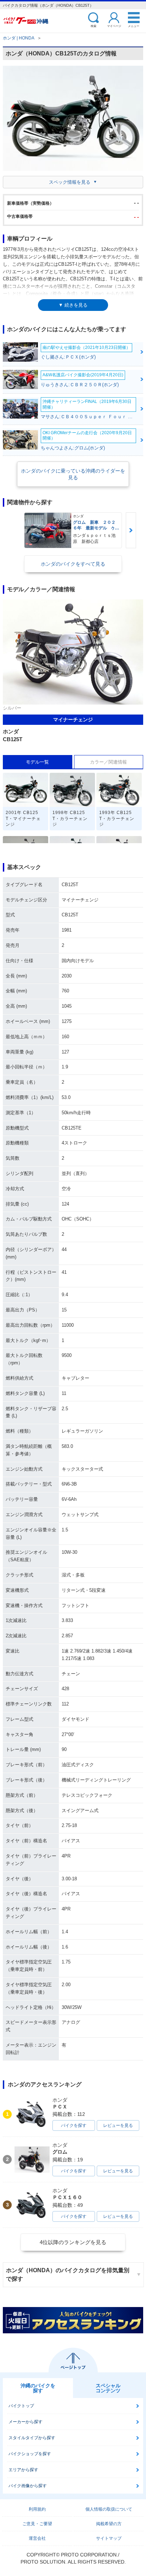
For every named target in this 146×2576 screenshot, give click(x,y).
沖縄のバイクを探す (38, 2388)
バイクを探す (74, 2125)
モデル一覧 (37, 762)
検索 (94, 26)
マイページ (114, 26)
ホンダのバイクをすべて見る (73, 564)
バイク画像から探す (28, 2486)
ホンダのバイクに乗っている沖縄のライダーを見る (73, 474)
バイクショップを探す (30, 2454)
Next (131, 530)
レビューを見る (118, 2125)
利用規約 (37, 2509)
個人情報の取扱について (109, 2509)
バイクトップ (21, 2406)
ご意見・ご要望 (37, 2524)
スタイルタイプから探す (32, 2438)
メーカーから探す (26, 2422)
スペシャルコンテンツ (108, 2388)
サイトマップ (109, 2538)
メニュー (134, 26)
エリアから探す (23, 2470)
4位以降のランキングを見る (73, 2242)
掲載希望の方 (109, 2524)
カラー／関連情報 (108, 762)
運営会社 (37, 2538)
